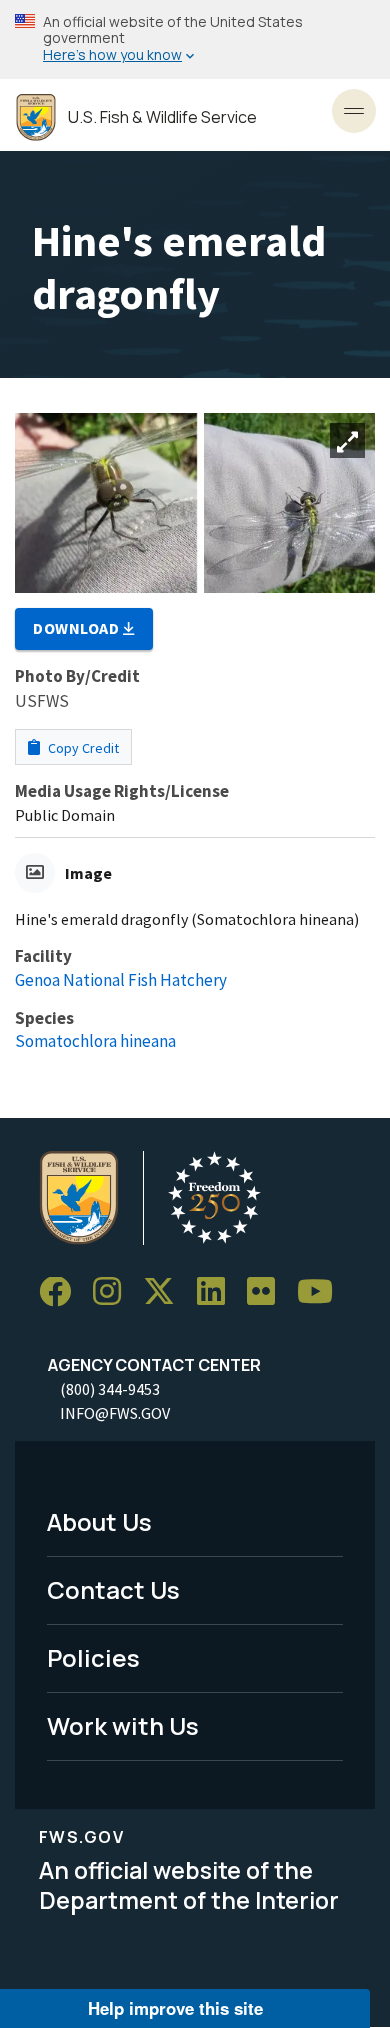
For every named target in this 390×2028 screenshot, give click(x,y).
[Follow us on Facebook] (62, 1292)
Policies (93, 1657)
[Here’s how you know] (195, 39)
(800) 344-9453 (110, 1389)
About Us (99, 1521)
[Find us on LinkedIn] (218, 1292)
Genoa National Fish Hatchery (121, 980)
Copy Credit (82, 748)
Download (78, 628)
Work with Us (123, 1725)
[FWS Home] (36, 117)
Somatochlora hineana (95, 1041)
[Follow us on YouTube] (322, 1292)
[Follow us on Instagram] (114, 1292)
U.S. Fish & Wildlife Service (162, 117)
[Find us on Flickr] (268, 1292)
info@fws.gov (115, 1413)
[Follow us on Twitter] (166, 1292)
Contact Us (113, 1589)
